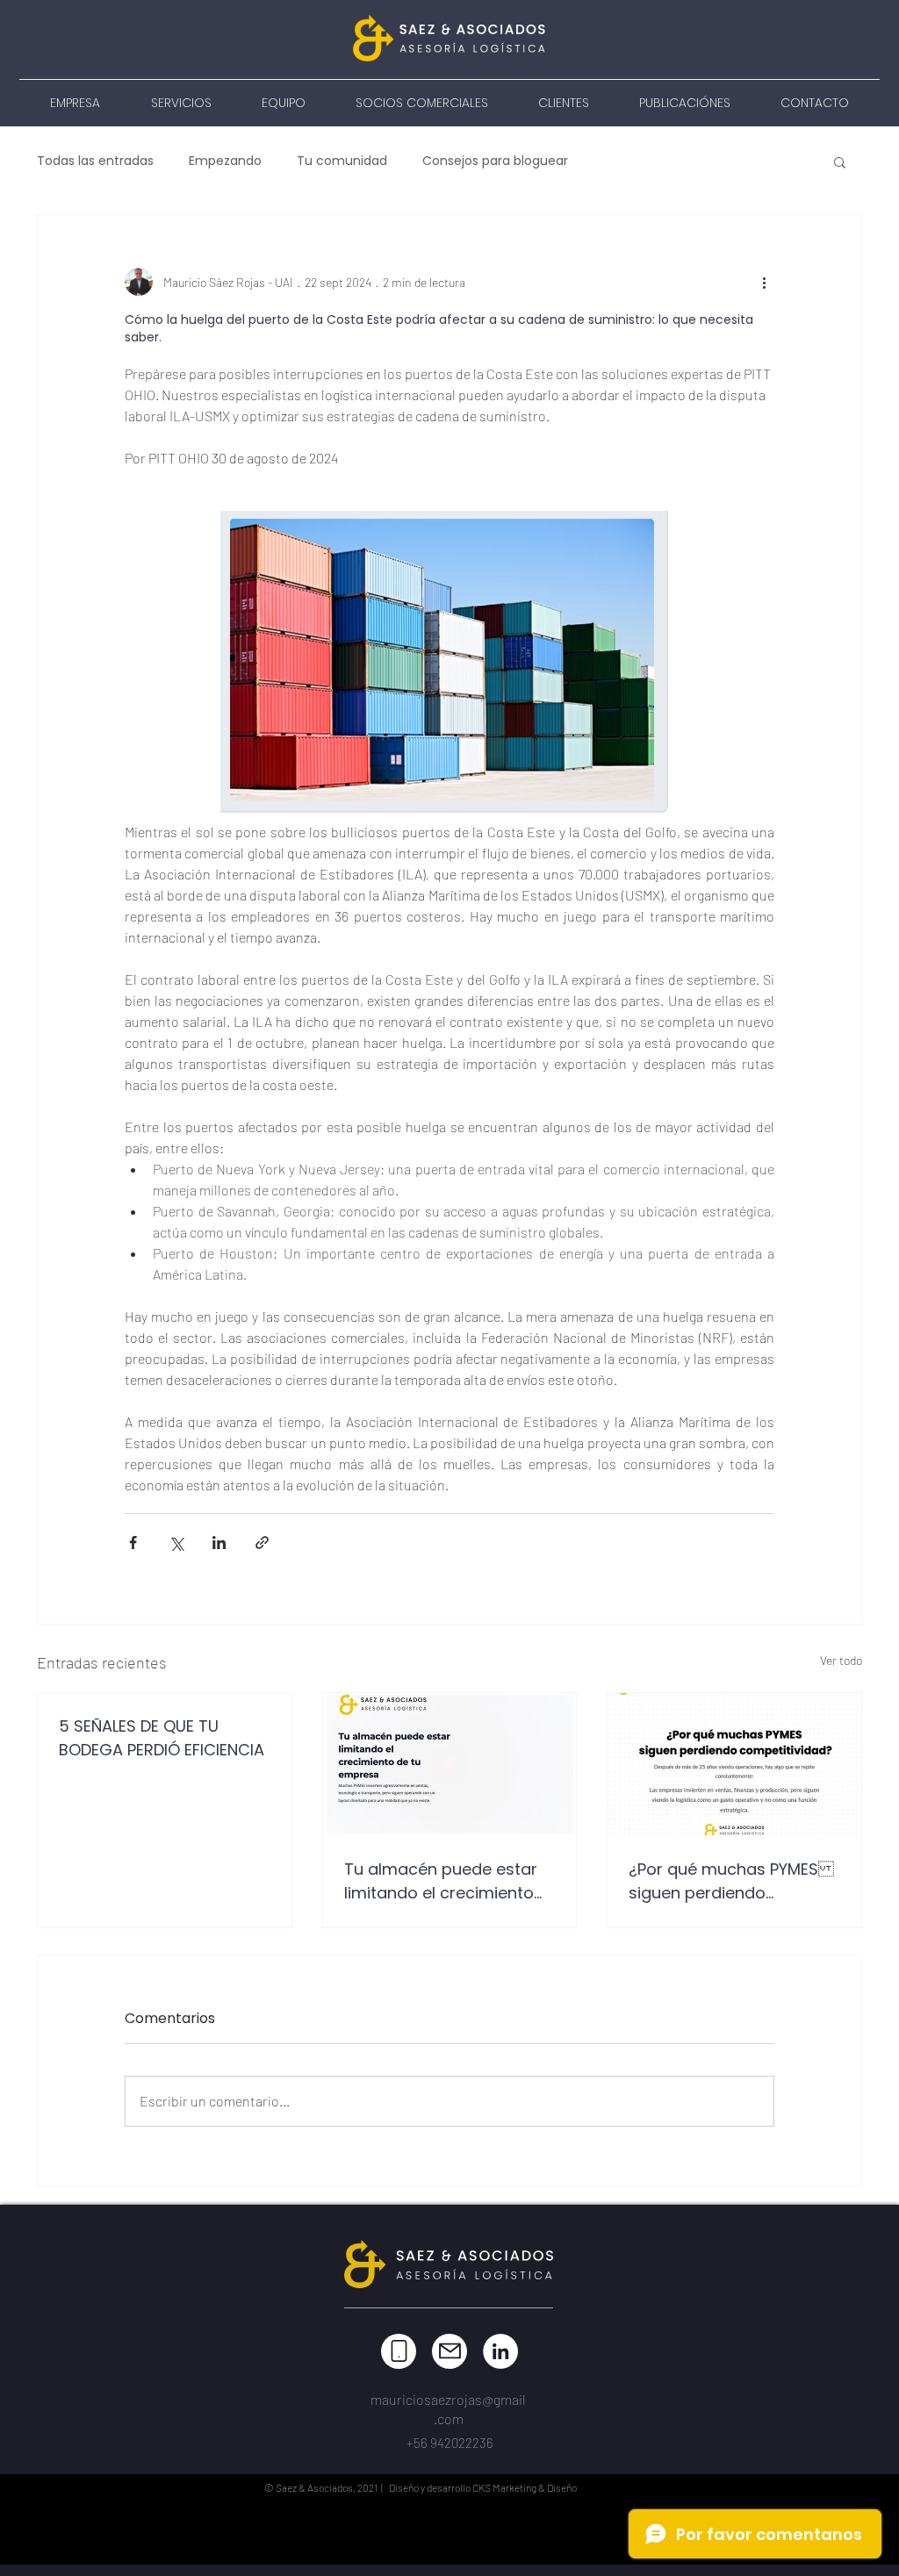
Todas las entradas (95, 161)
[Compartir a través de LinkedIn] (219, 1543)
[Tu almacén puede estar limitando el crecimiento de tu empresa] (450, 1764)
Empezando (225, 161)
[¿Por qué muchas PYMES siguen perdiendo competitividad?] (734, 1764)
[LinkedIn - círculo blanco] (500, 2351)
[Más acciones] (764, 282)
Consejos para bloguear (495, 161)
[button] (840, 161)
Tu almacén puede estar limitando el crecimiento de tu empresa (441, 1881)
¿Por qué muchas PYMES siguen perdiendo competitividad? (731, 1881)
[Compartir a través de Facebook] (133, 1543)
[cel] (399, 2351)
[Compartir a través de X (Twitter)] (176, 1543)
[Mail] (449, 2351)
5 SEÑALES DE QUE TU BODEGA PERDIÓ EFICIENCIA (162, 1738)
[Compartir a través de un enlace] (262, 1543)
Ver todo (841, 1660)
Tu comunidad (342, 161)
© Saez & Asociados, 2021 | (325, 2487)
